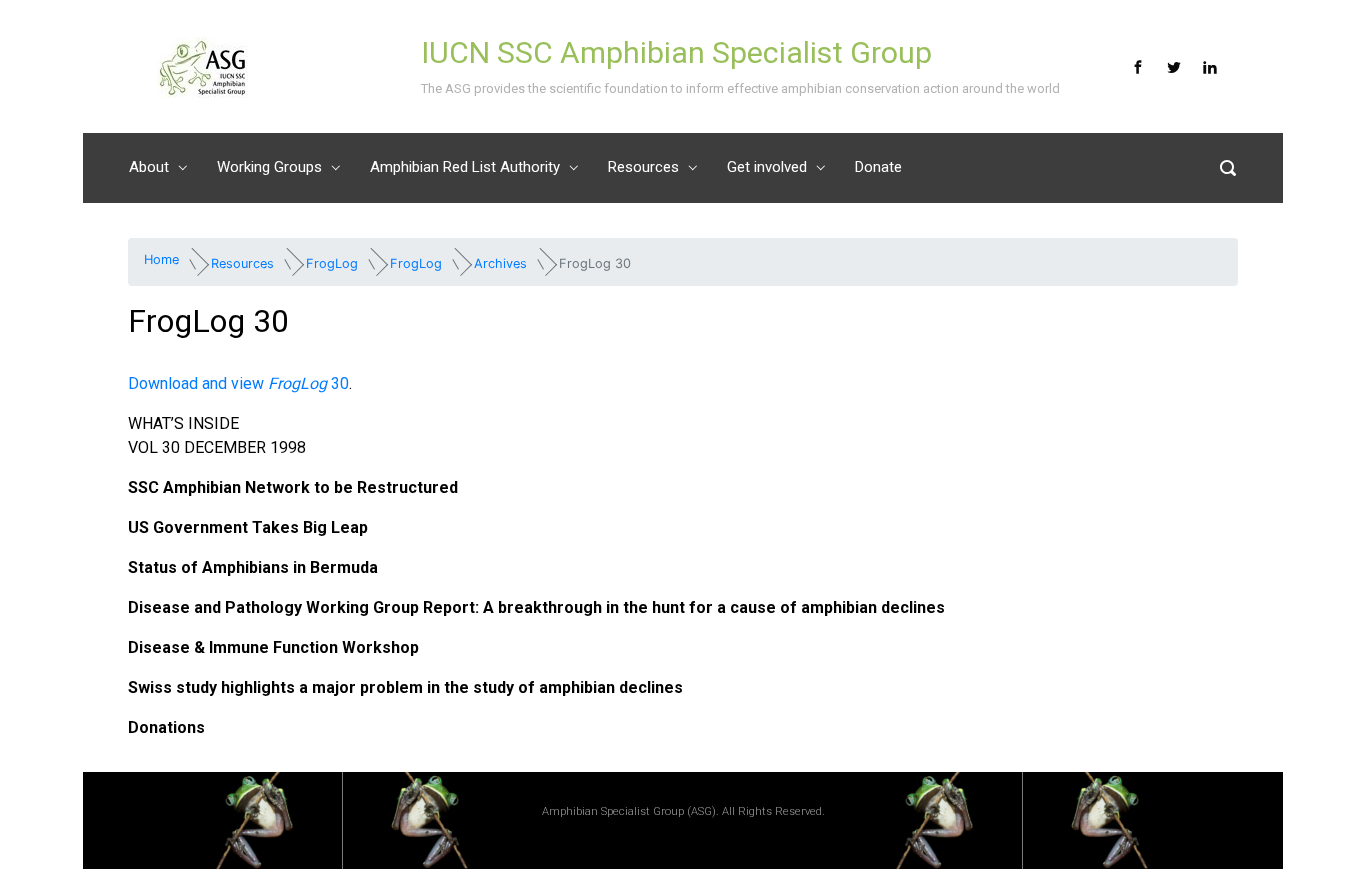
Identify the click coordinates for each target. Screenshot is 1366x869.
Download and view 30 (238, 383)
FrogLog (332, 262)
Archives (500, 262)
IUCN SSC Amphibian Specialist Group (676, 52)
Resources (242, 262)
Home (161, 259)
